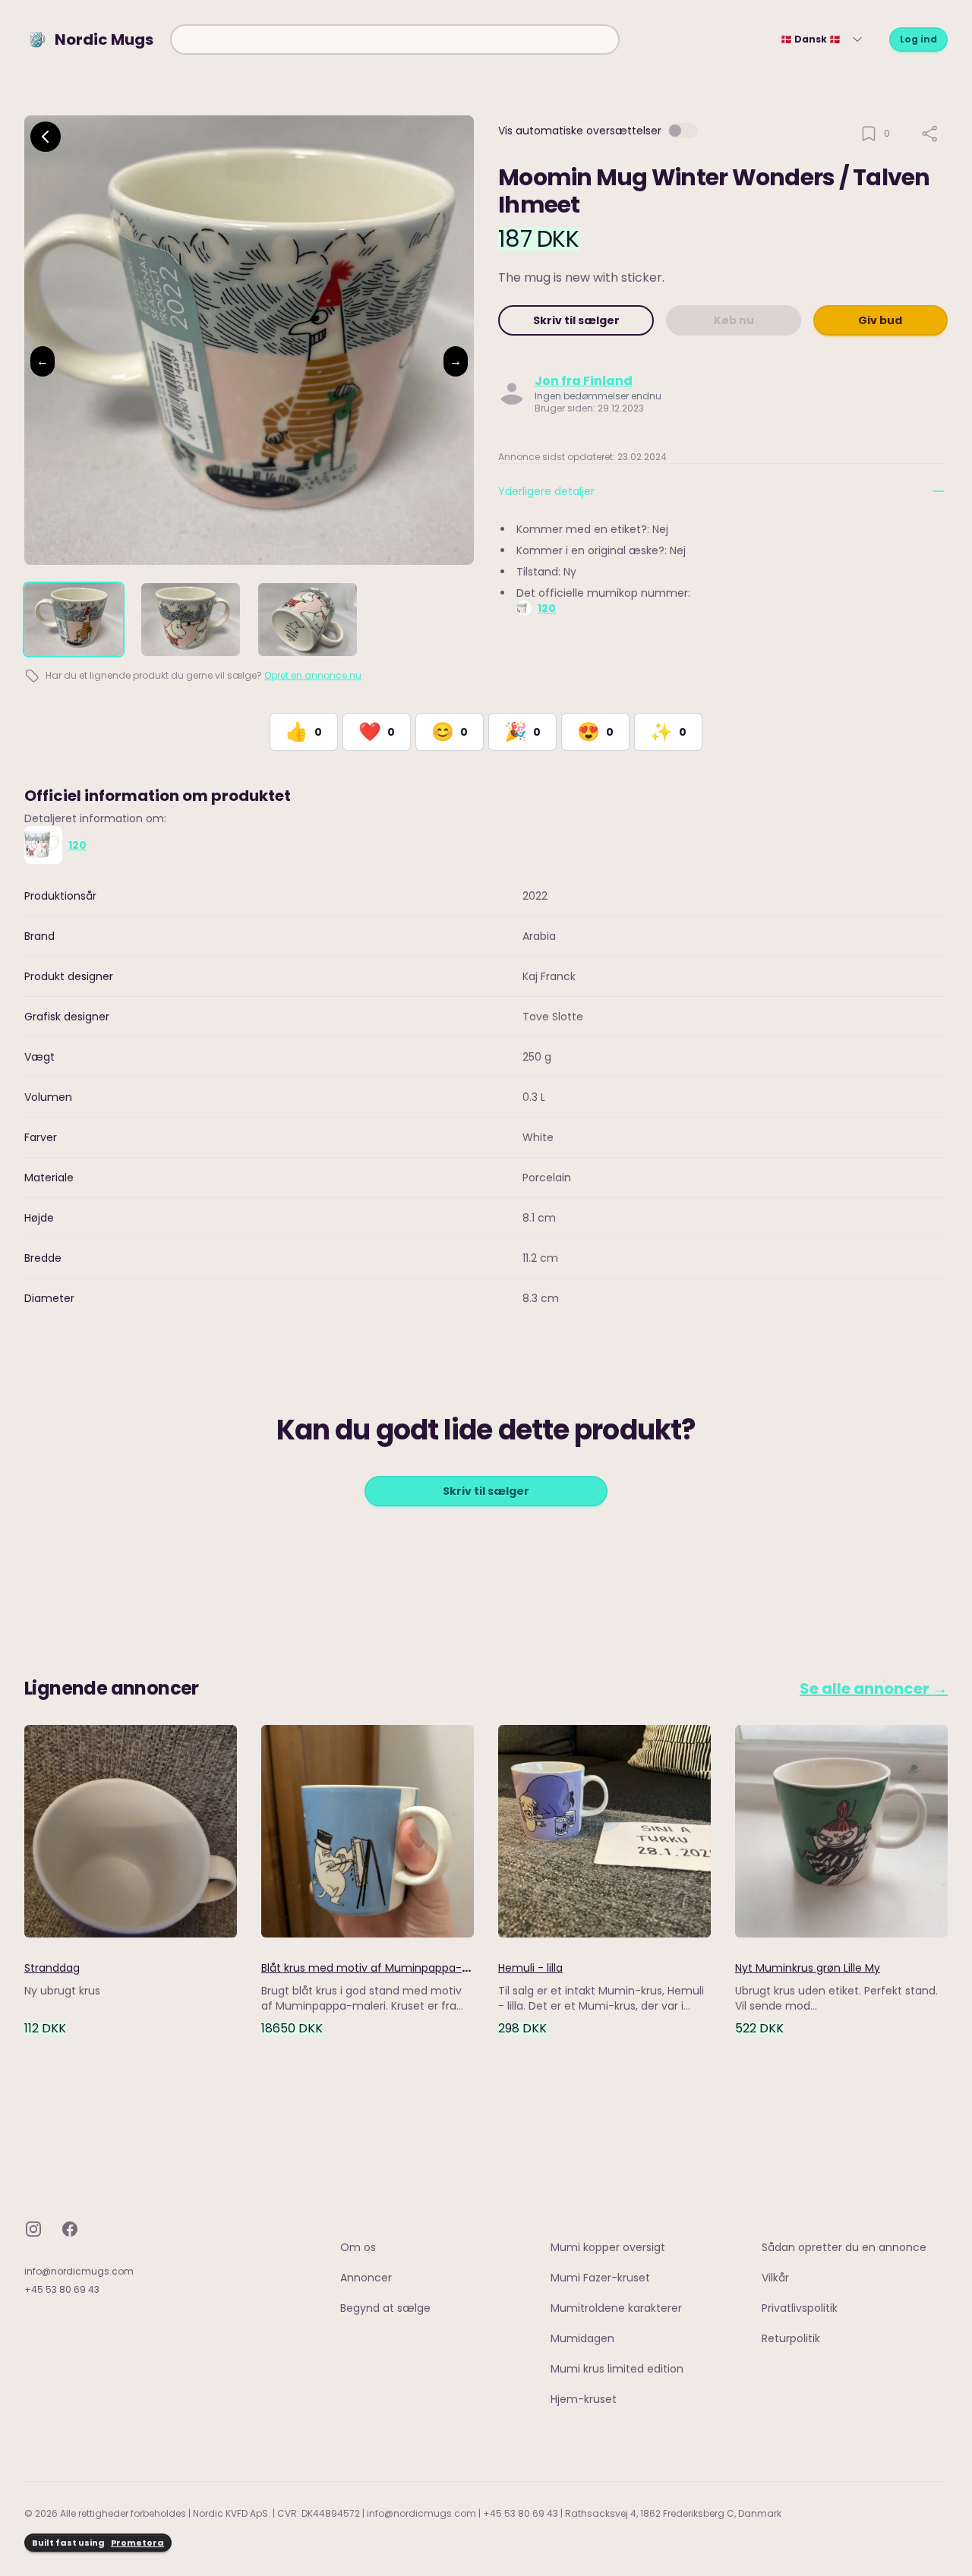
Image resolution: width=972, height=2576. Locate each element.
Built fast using (98, 2543)
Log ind (918, 39)
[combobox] (395, 39)
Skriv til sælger (576, 320)
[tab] (74, 620)
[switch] (683, 131)
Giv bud (880, 320)
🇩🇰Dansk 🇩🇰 (811, 39)
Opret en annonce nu (313, 675)
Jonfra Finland (584, 381)
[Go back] (46, 137)
